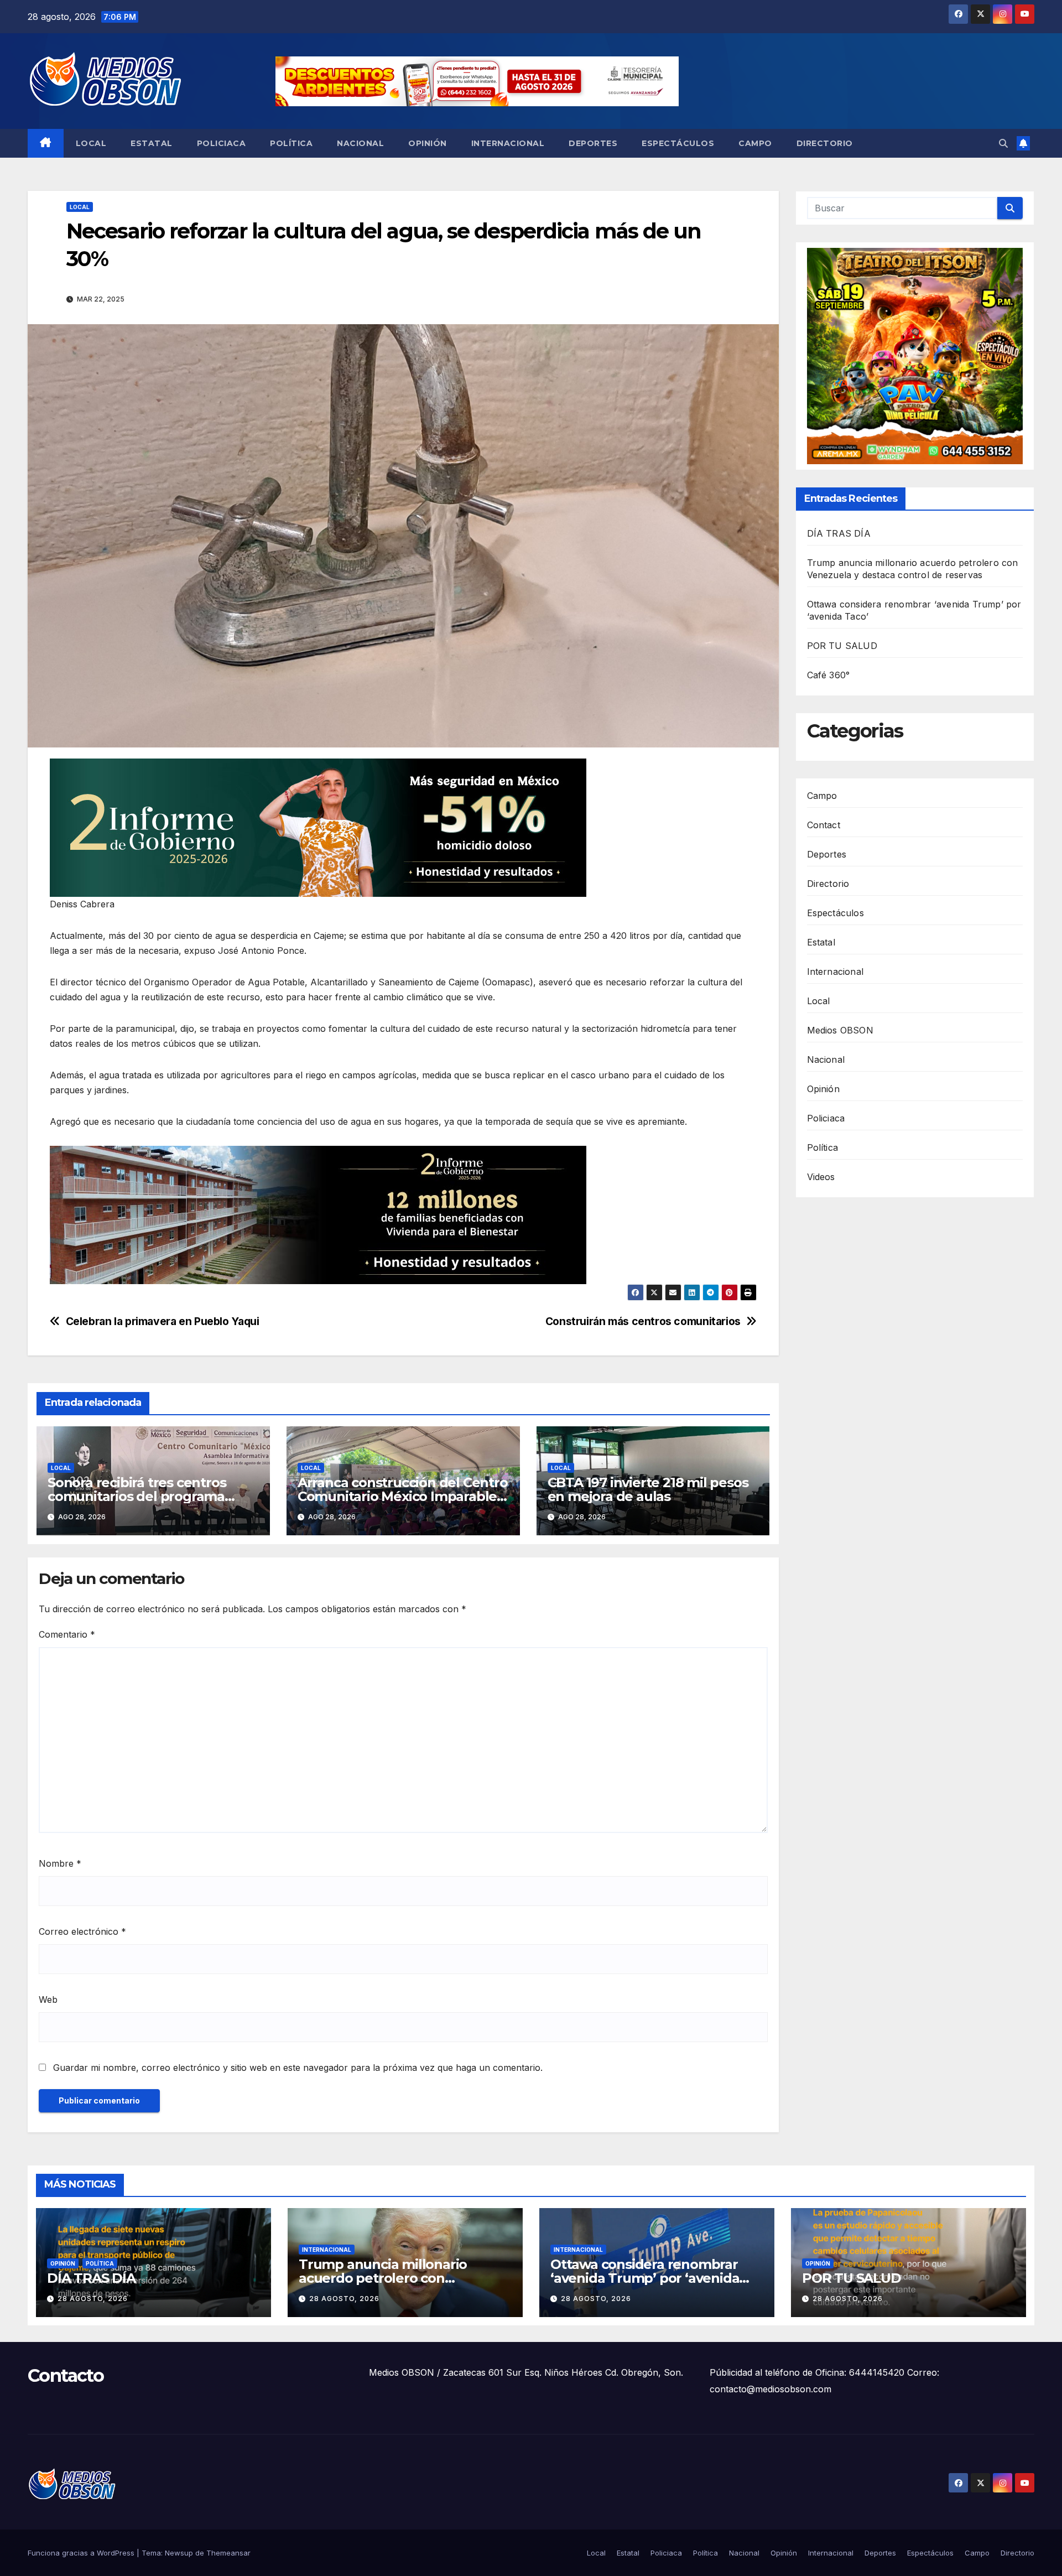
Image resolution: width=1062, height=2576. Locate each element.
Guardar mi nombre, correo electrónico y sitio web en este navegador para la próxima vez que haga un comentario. (298, 2068)
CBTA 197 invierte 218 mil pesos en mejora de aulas (648, 1489)
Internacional (508, 143)
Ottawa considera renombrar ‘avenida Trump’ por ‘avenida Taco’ (645, 2278)
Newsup (179, 2553)
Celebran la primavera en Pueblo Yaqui (163, 1321)
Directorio (825, 143)
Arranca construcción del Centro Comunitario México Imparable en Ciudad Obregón (403, 1496)
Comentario (67, 1634)
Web (48, 1999)
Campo (755, 143)
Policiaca (222, 143)
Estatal (152, 143)
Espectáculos (678, 143)
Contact (824, 825)
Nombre (60, 1863)
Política (291, 143)
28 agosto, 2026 (93, 2299)
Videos (821, 1177)
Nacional (360, 143)
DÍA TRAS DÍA (839, 533)
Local (91, 143)
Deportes (593, 143)
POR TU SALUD (842, 646)
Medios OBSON (840, 1030)
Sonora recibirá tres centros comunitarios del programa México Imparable (137, 1496)
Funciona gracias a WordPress (82, 2553)
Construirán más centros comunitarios (643, 1321)
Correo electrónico (82, 1931)
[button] (1003, 143)
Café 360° (829, 675)
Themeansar (228, 2553)
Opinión (428, 143)
